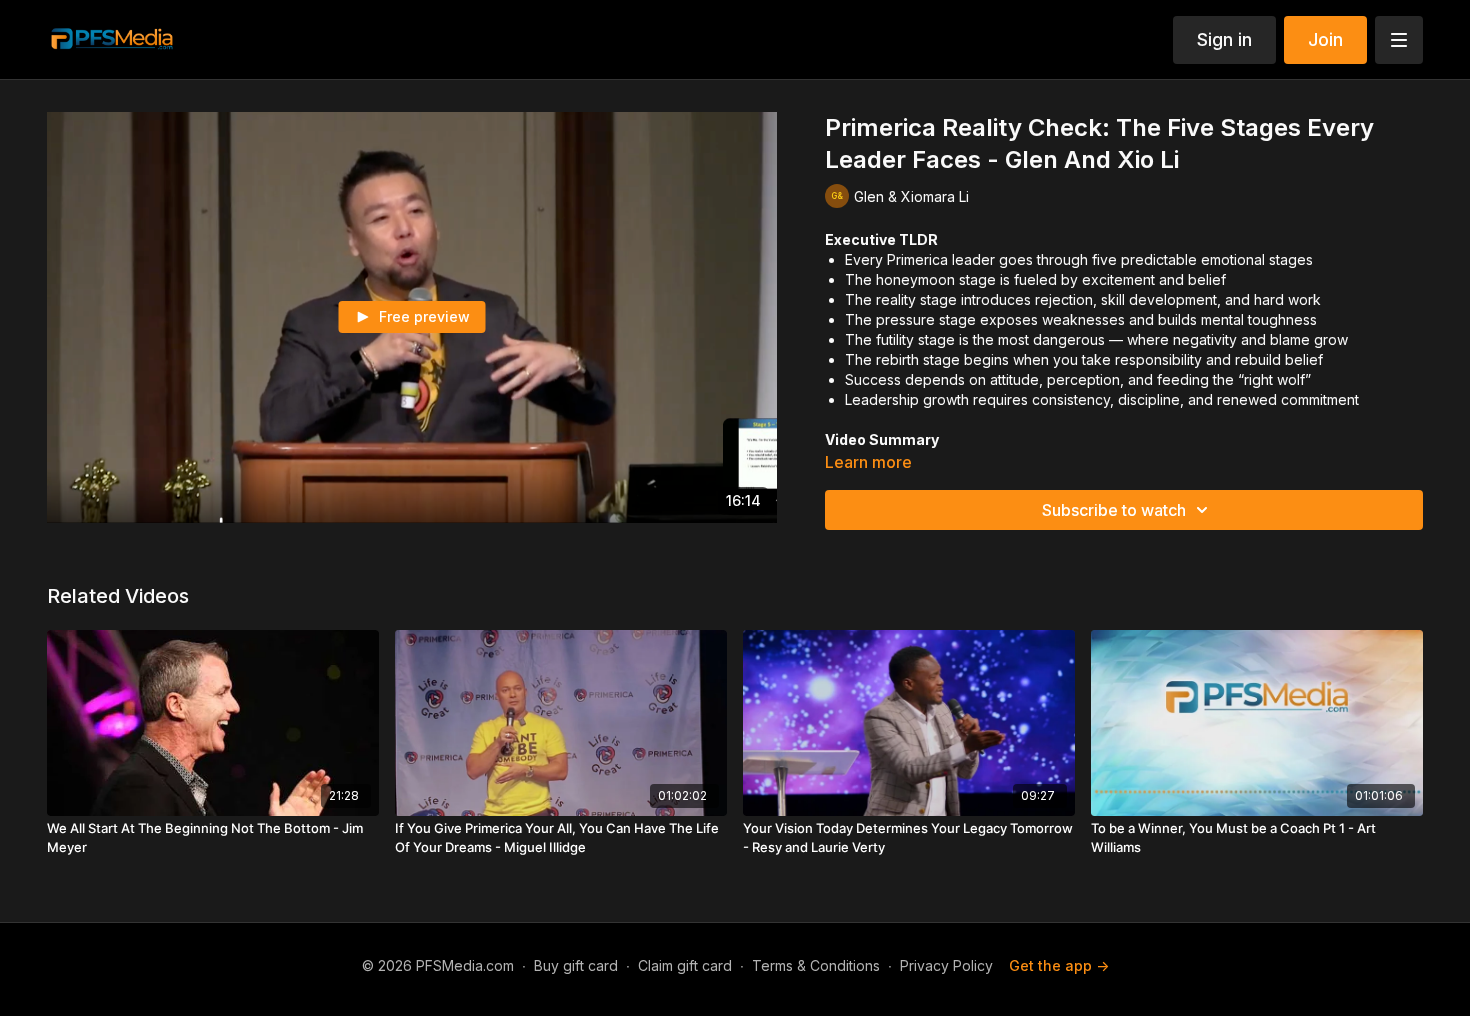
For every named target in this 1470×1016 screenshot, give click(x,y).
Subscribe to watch (1114, 510)
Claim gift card (685, 965)
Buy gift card (576, 965)
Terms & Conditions (816, 965)
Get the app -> (1059, 965)
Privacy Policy (946, 965)
